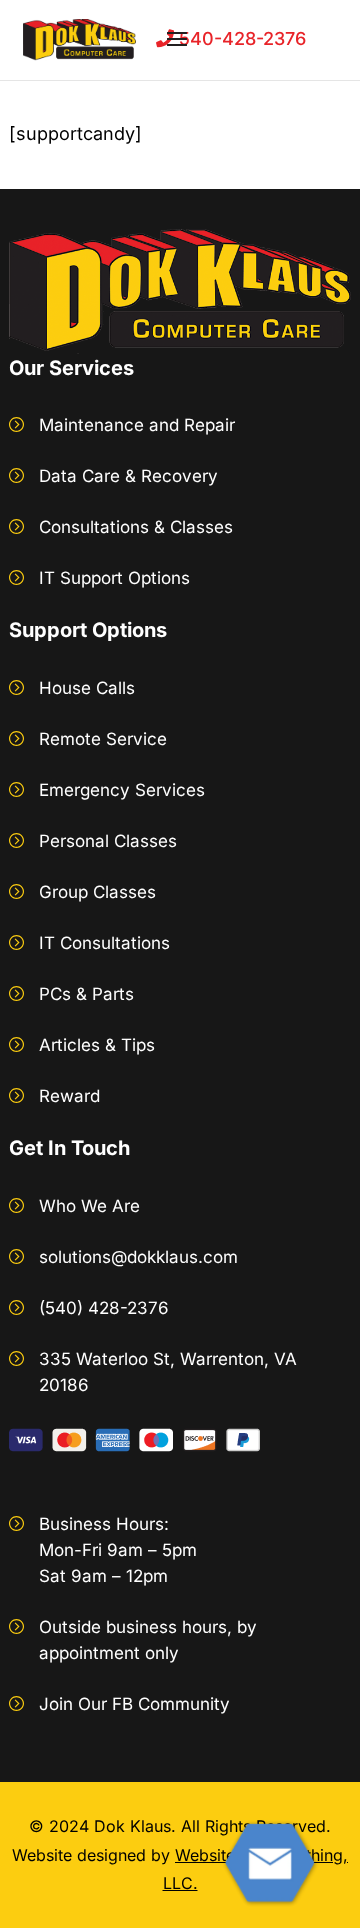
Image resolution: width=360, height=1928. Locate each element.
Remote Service (103, 739)
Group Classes (97, 892)
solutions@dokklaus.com (138, 1257)
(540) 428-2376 (104, 1308)
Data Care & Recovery (128, 476)
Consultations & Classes (136, 527)
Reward (69, 1096)
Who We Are (89, 1206)
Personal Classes (108, 841)
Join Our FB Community (134, 1704)
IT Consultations (104, 943)
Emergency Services (122, 790)
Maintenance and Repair (137, 425)
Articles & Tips (97, 1045)
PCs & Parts (86, 994)
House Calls (87, 688)
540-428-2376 (240, 38)
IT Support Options (114, 578)
